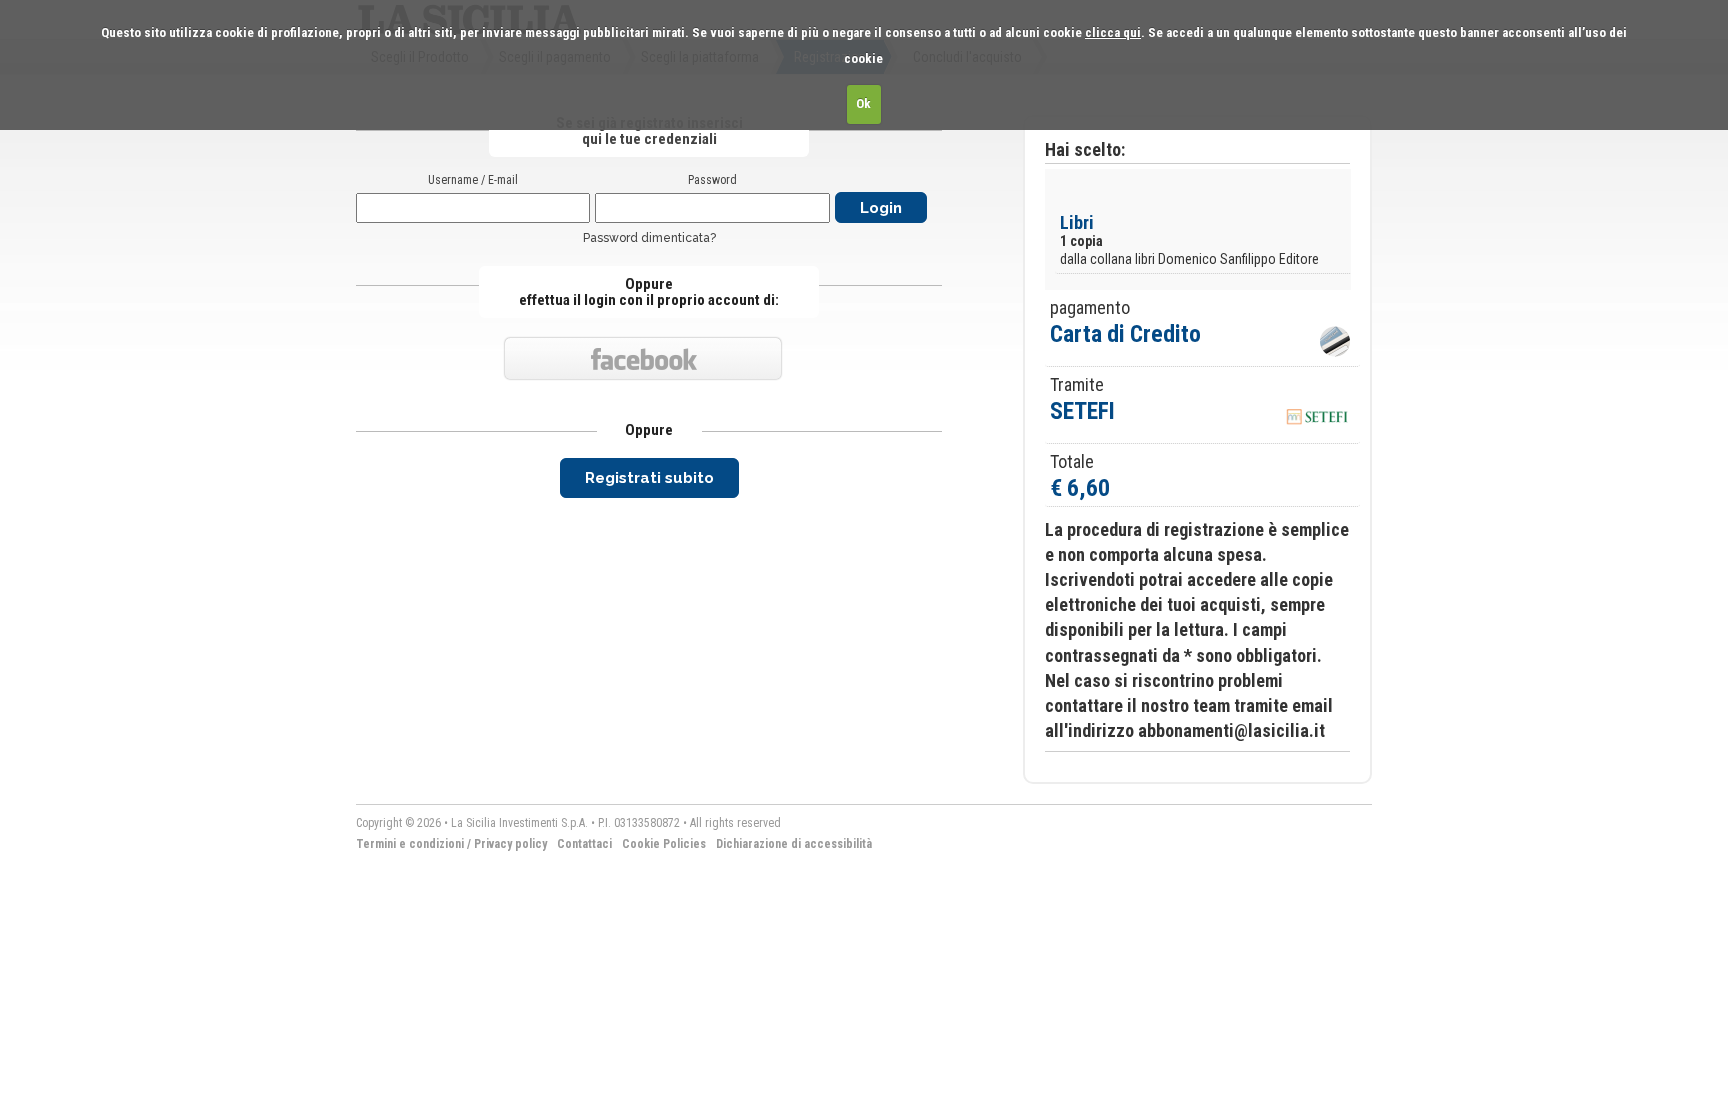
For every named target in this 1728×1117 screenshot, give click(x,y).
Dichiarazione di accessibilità (794, 844)
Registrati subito (649, 478)
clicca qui (1113, 32)
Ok (863, 103)
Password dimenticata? (649, 238)
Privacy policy (510, 844)
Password (712, 180)
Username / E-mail (473, 180)
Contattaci (584, 844)
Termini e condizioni (410, 844)
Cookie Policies (664, 844)
